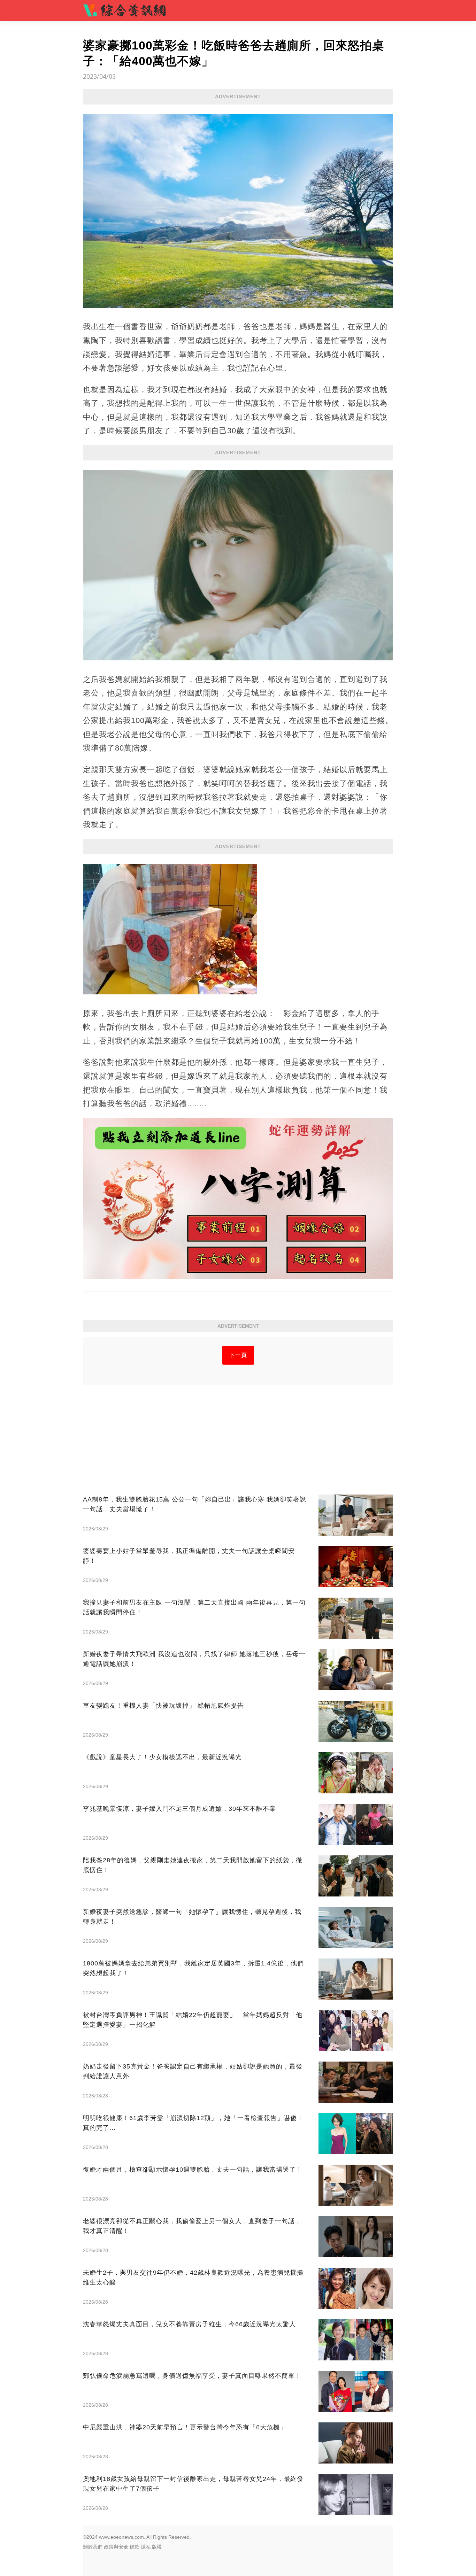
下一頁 (238, 1355)
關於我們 (93, 2547)
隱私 (146, 2547)
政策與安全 (116, 2547)
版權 (157, 2547)
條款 (135, 2547)
